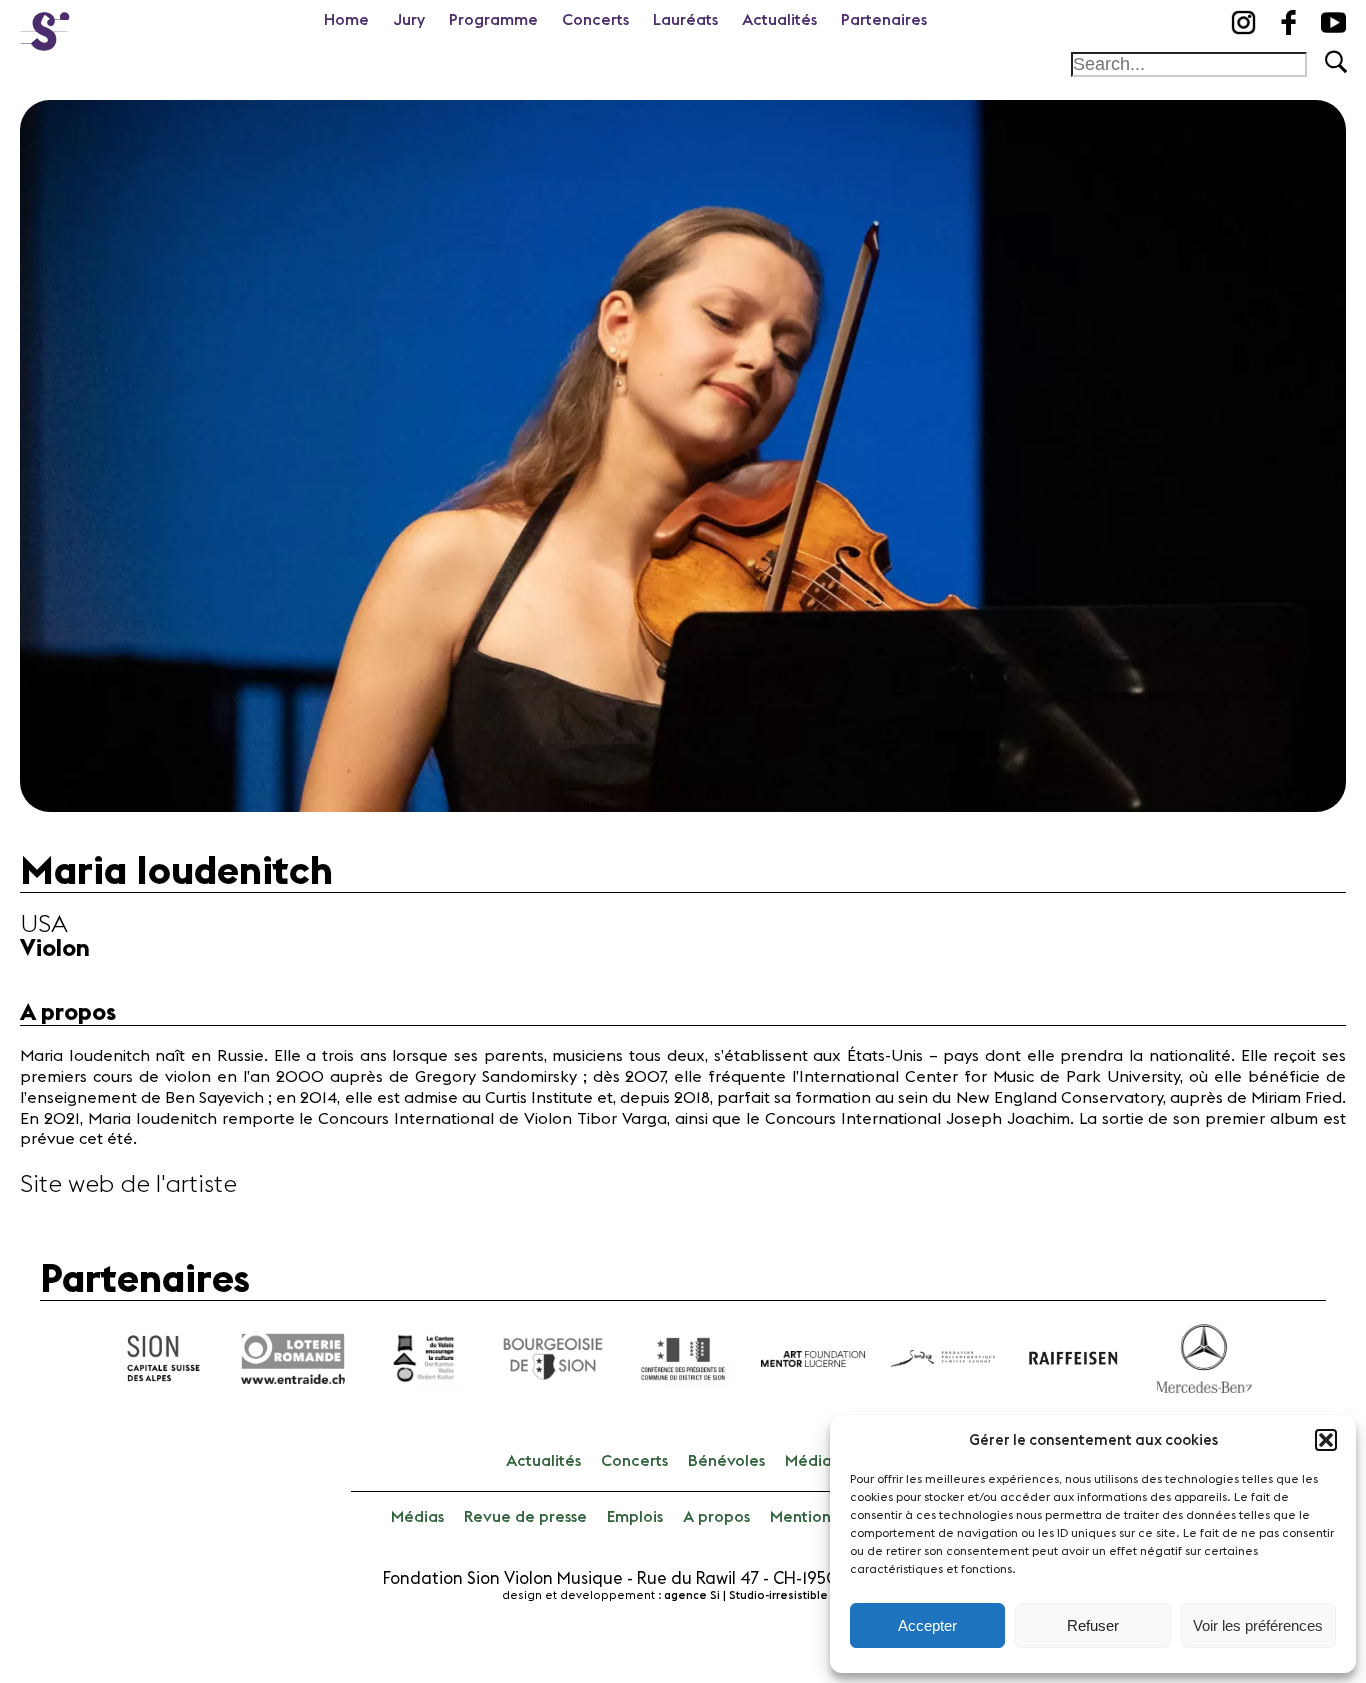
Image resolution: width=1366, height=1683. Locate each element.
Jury (409, 20)
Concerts (595, 20)
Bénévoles (726, 1461)
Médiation (823, 1461)
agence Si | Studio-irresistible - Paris (764, 1595)
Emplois (635, 1517)
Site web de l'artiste (128, 1185)
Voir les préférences (1258, 1625)
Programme (493, 20)
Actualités (779, 20)
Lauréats (685, 20)
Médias (417, 1517)
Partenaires (884, 20)
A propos (716, 1517)
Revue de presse (525, 1517)
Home (346, 20)
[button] (1326, 1440)
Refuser (1093, 1625)
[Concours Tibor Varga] (45, 25)
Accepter (927, 1625)
